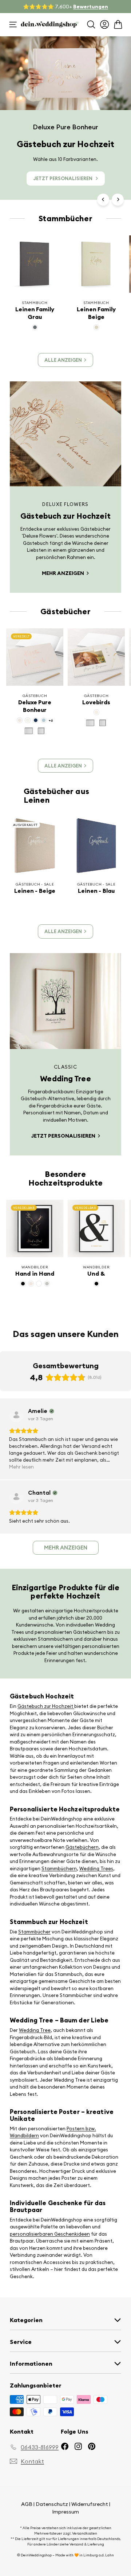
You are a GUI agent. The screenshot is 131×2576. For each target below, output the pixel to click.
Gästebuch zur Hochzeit (46, 1706)
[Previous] (103, 200)
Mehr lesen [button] (21, 1467)
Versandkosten (85, 2533)
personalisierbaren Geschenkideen (50, 2234)
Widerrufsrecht (90, 2504)
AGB (27, 2504)
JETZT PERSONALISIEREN (63, 178)
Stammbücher (34, 1932)
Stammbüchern (59, 1868)
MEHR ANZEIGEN (63, 573)
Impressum (65, 2512)
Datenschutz (52, 2504)
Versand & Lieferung (87, 2544)
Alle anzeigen (63, 360)
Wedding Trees (96, 1868)
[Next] (118, 200)
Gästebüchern (82, 1847)
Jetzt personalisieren (64, 1136)
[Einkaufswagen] (118, 25)
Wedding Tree (35, 2030)
